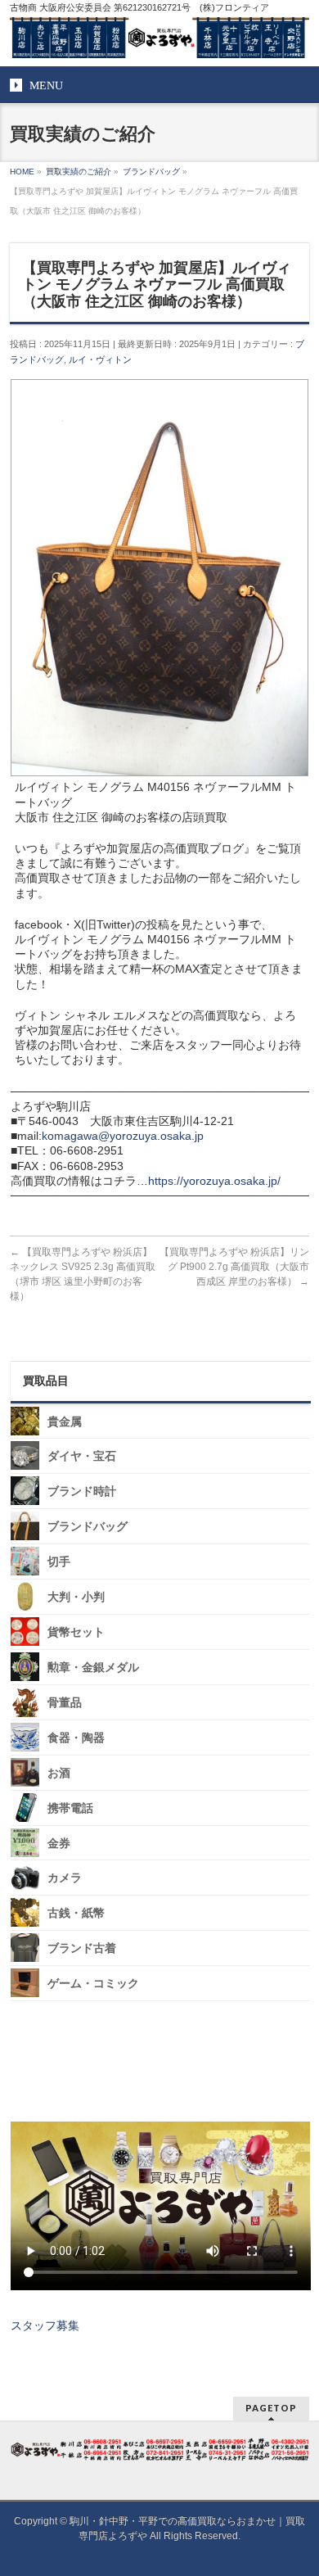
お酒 (59, 1773)
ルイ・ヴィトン (100, 359)
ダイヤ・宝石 (82, 1456)
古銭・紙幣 (76, 1913)
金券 (59, 1843)
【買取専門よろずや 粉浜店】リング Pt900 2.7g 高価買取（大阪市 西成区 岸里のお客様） (234, 1267)
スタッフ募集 (45, 2325)
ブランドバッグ (88, 1527)
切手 (59, 1562)
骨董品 (65, 1703)
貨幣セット (76, 1632)
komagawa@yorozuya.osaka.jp (123, 1136)
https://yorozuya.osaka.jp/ (214, 1181)
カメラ (65, 1878)
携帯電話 (70, 1808)
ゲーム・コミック (93, 1984)
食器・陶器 (76, 1738)
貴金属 (65, 1421)
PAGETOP (271, 2408)
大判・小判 (76, 1597)
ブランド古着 (82, 1948)
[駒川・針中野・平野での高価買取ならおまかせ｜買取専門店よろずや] (160, 39)
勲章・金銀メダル (93, 1668)
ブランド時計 (82, 1491)
